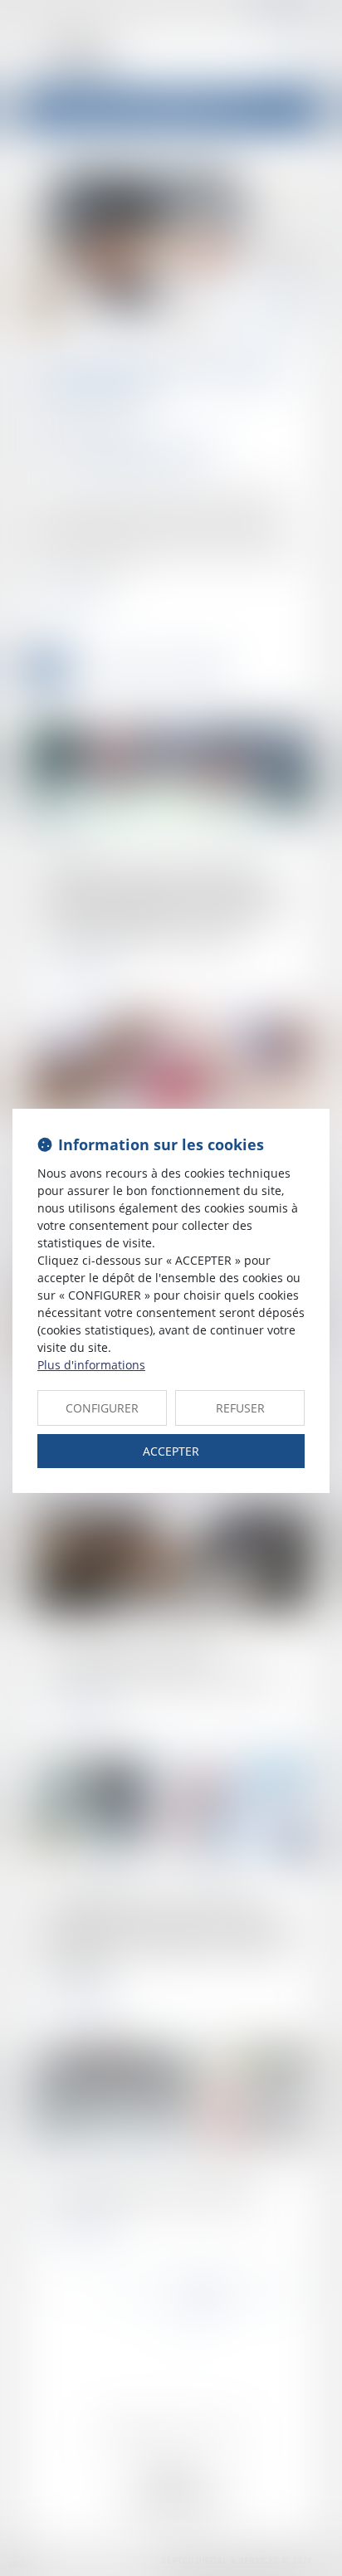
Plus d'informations (91, 1365)
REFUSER (240, 1408)
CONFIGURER (102, 1408)
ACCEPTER (171, 1451)
